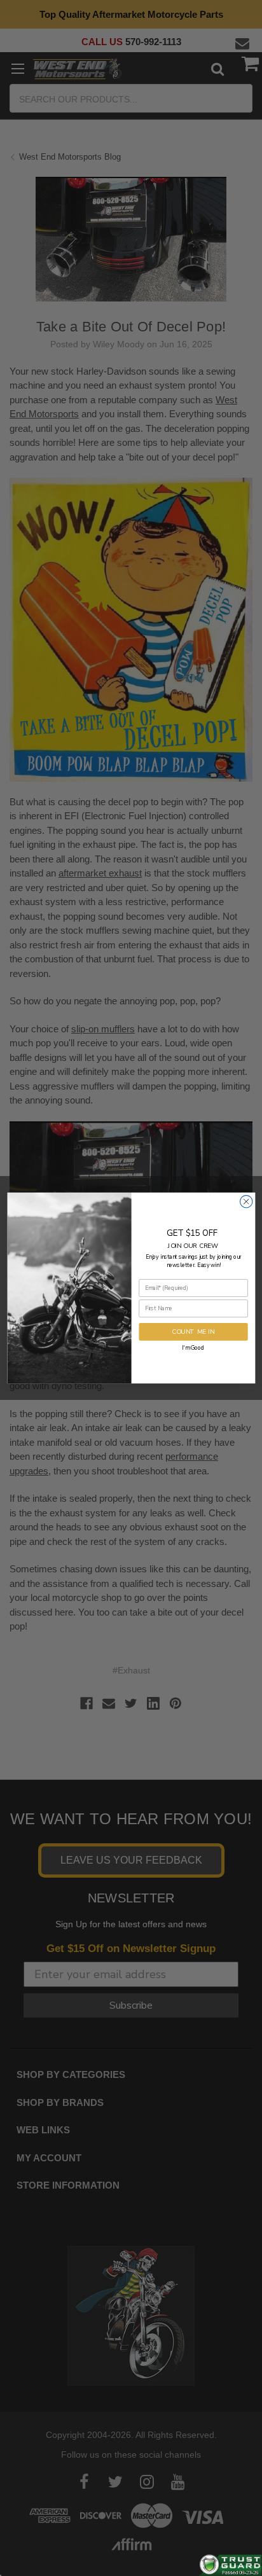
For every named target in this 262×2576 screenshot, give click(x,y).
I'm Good (193, 1347)
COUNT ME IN (193, 1332)
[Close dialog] (246, 1201)
